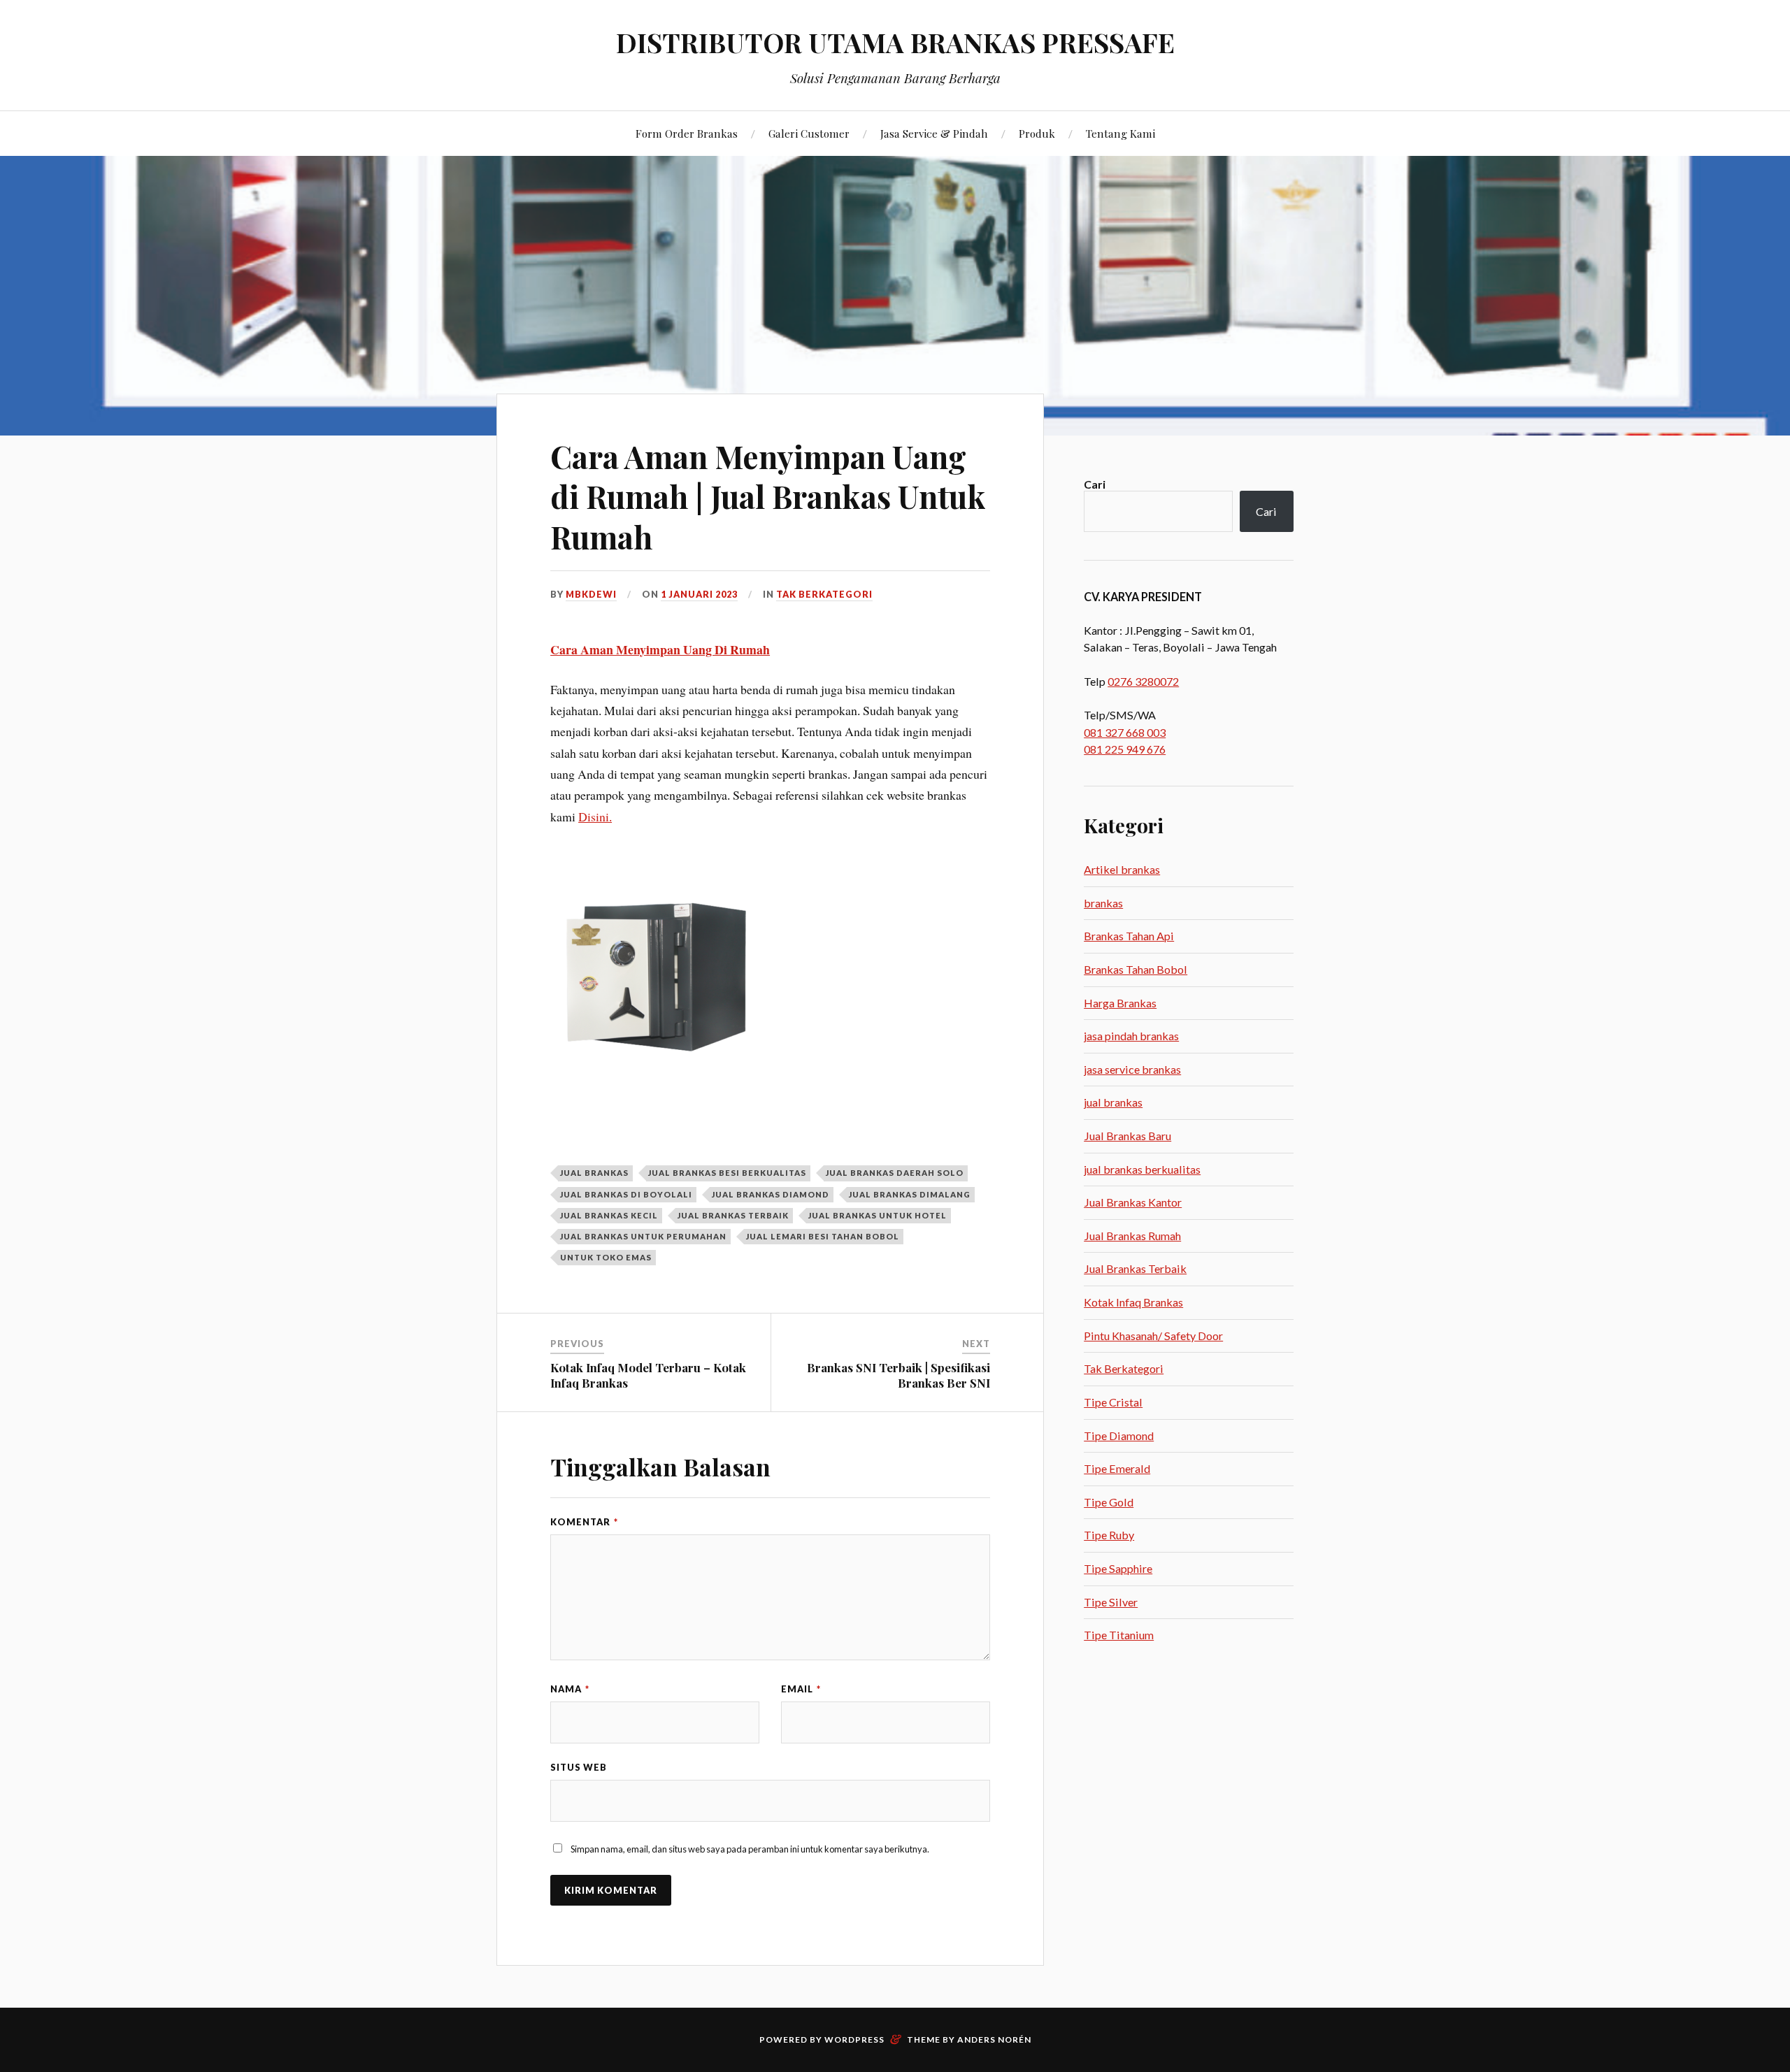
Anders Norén (994, 2039)
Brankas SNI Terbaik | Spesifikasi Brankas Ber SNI (898, 1375)
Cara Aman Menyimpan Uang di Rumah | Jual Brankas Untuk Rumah (768, 496)
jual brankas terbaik (733, 1215)
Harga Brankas (1120, 1003)
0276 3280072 (1143, 681)
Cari (1095, 484)
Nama (570, 1689)
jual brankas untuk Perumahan (643, 1236)
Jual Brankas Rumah (1132, 1236)
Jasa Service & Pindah (934, 133)
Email (801, 1689)
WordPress (854, 2039)
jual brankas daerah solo (895, 1173)
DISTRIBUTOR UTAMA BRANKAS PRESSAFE (895, 42)
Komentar (584, 1522)
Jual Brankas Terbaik (1135, 1268)
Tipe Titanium (1119, 1635)
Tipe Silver (1111, 1602)
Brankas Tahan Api (1129, 936)
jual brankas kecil (609, 1215)
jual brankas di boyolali (626, 1194)
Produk (1037, 133)
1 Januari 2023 (699, 594)
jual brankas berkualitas (1142, 1169)
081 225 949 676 (1125, 749)
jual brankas (594, 1173)
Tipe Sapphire (1118, 1568)
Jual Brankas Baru (1127, 1136)
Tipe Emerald (1117, 1468)
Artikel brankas (1122, 869)
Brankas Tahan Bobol (1136, 969)
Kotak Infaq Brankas (1133, 1302)
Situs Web (579, 1767)
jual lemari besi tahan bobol (823, 1236)
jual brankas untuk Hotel (878, 1215)
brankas (1103, 903)
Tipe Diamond (1119, 1436)
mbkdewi (591, 594)
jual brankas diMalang (910, 1194)
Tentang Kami (1120, 133)
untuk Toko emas (606, 1257)
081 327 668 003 (1125, 732)
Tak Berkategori (824, 594)
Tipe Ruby (1109, 1535)
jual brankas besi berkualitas (727, 1173)
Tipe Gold (1109, 1502)
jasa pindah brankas (1131, 1036)
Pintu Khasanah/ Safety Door (1153, 1336)
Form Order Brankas (687, 133)
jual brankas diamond (771, 1194)
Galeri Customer (809, 133)
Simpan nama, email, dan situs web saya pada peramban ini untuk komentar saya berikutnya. (750, 1849)
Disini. (595, 816)
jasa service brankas (1132, 1069)
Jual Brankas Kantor (1133, 1202)
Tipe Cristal (1113, 1402)
